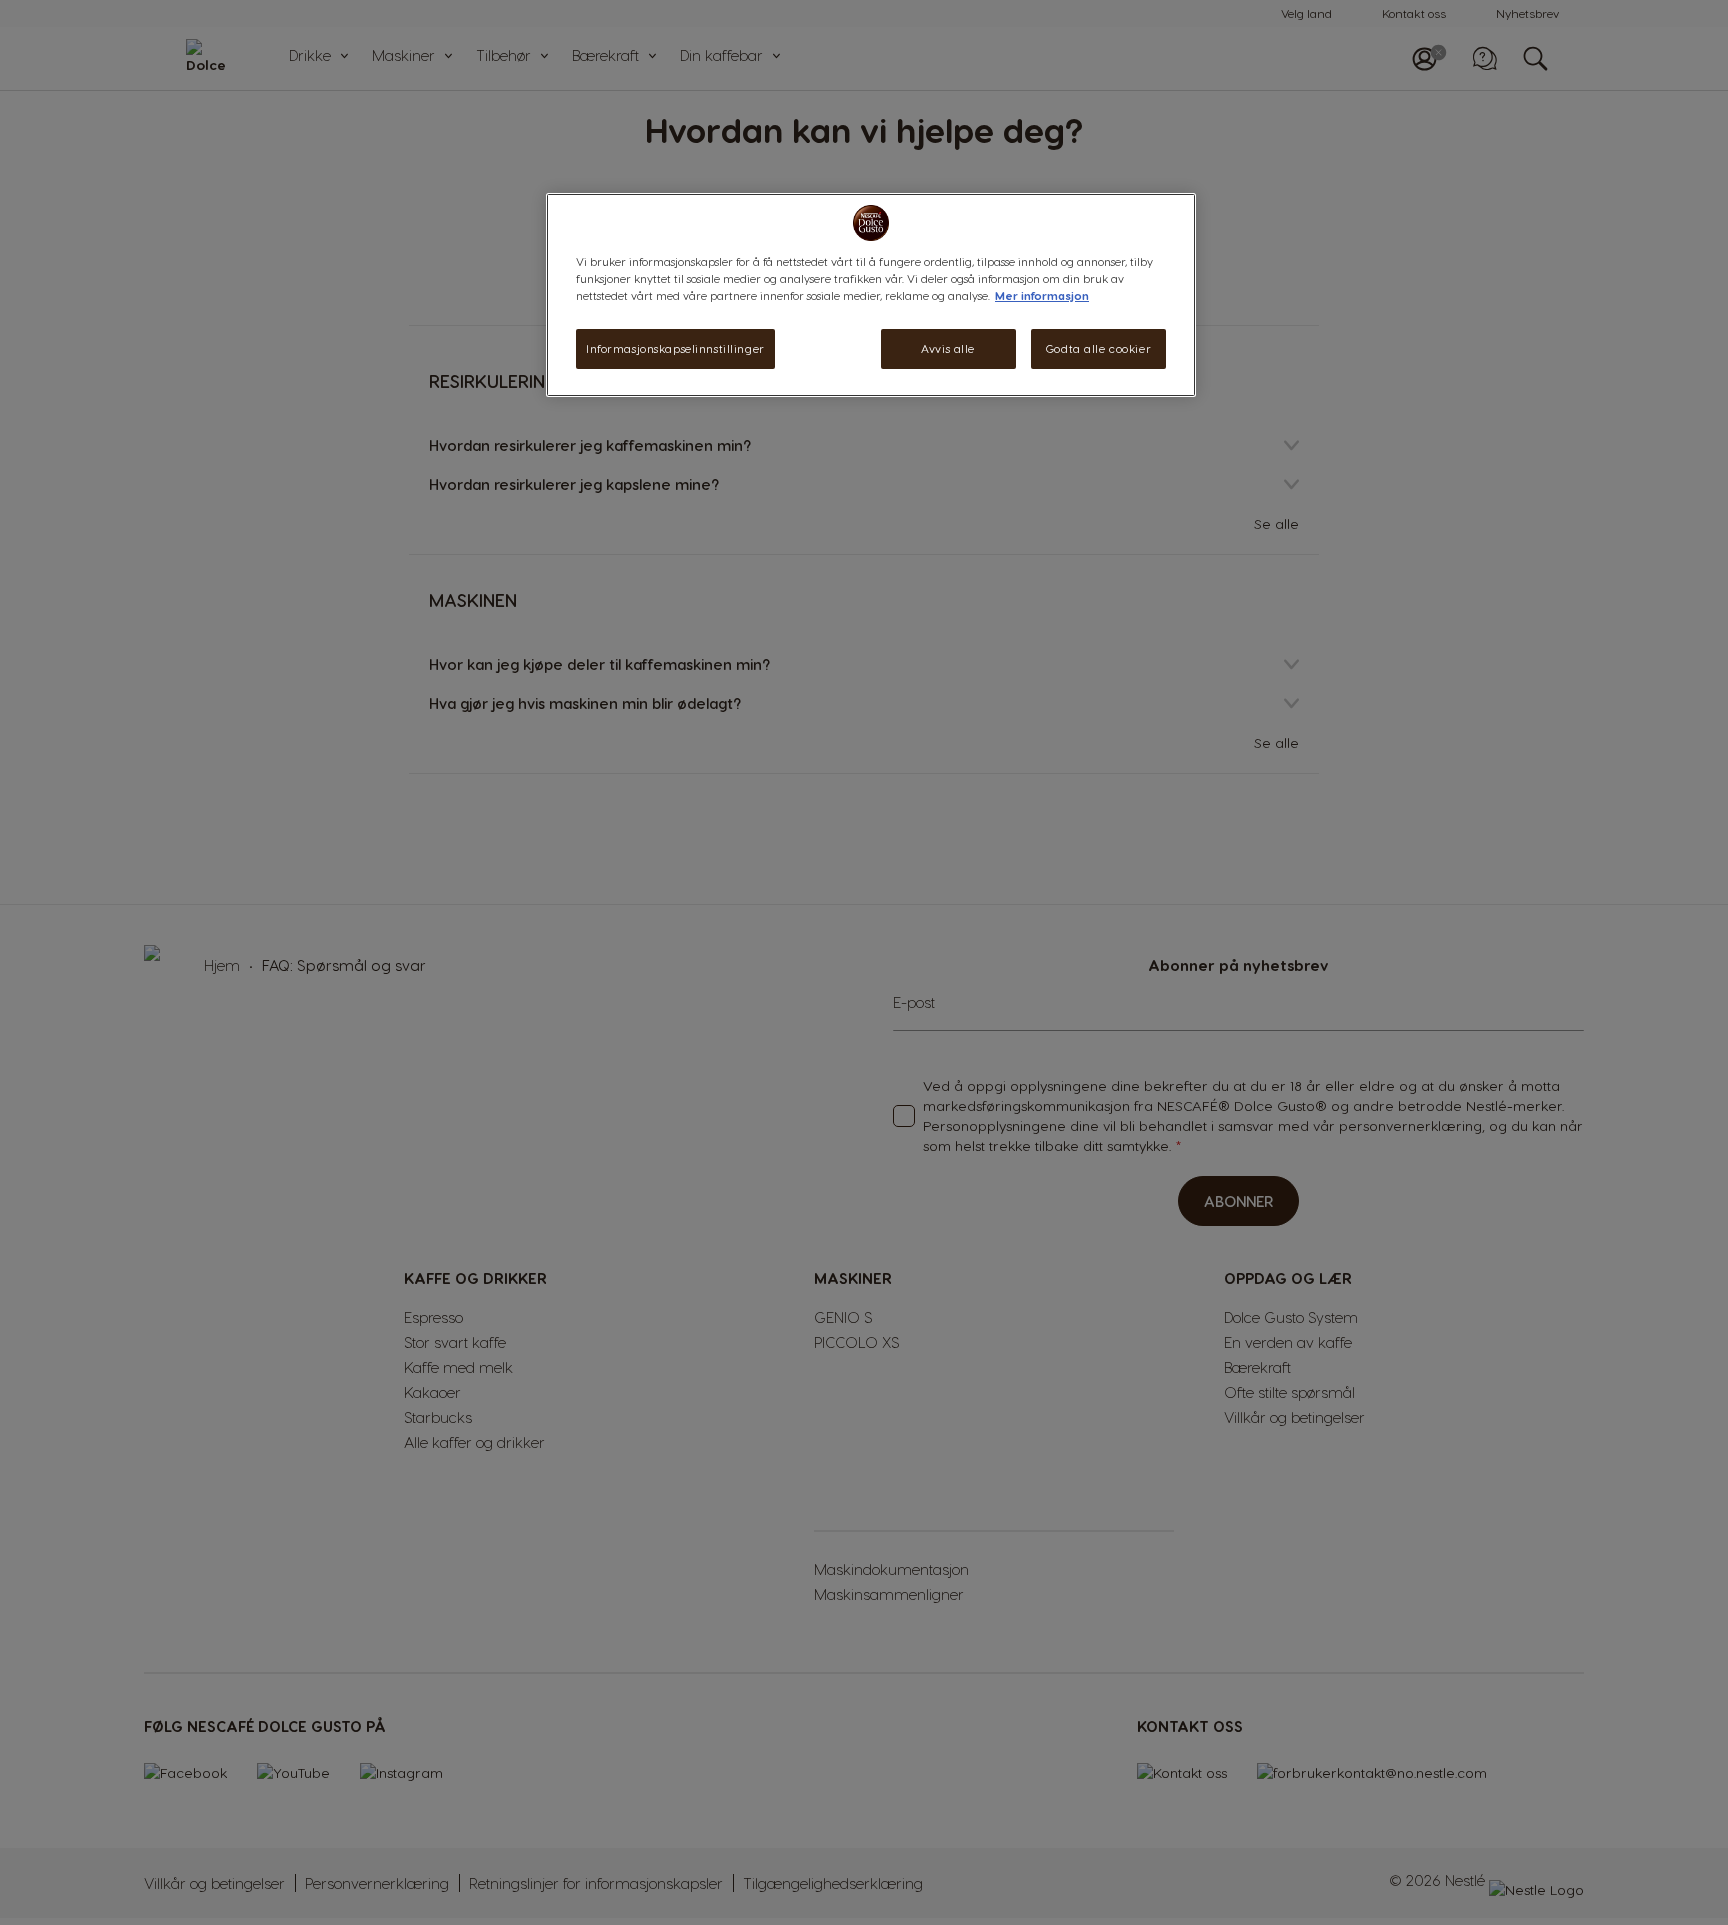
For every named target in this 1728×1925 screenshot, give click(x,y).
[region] (871, 295)
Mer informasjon (1042, 295)
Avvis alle (948, 348)
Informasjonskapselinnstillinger (675, 348)
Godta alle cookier (1098, 348)
